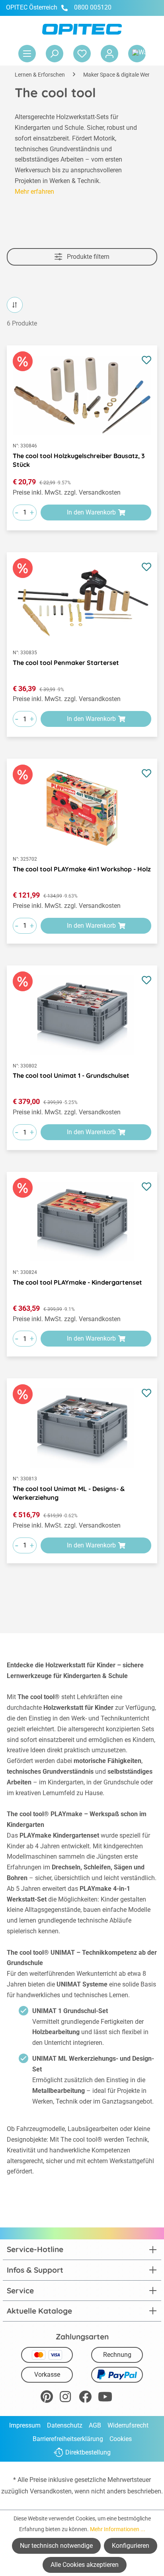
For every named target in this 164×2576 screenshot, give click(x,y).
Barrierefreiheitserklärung (68, 2439)
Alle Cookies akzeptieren (85, 2565)
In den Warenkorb (91, 512)
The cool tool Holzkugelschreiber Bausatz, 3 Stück (79, 460)
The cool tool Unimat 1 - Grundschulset (71, 1075)
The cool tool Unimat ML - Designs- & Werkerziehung (69, 1493)
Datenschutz (65, 2425)
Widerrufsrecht (128, 2425)
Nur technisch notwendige (56, 2546)
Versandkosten (51, 2491)
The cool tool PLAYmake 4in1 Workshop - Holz (82, 869)
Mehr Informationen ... (118, 2529)
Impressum (25, 2425)
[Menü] (27, 54)
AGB (95, 2425)
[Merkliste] (82, 54)
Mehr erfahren (34, 192)
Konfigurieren (131, 2546)
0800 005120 (92, 7)
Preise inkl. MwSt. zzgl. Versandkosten (67, 492)
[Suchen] (55, 54)
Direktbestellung (88, 2453)
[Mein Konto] (109, 54)
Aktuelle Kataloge (39, 2311)
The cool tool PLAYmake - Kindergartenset (77, 1282)
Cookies (121, 2439)
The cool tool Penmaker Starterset (66, 663)
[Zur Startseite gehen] (82, 29)
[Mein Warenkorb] (137, 54)
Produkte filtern (87, 257)
